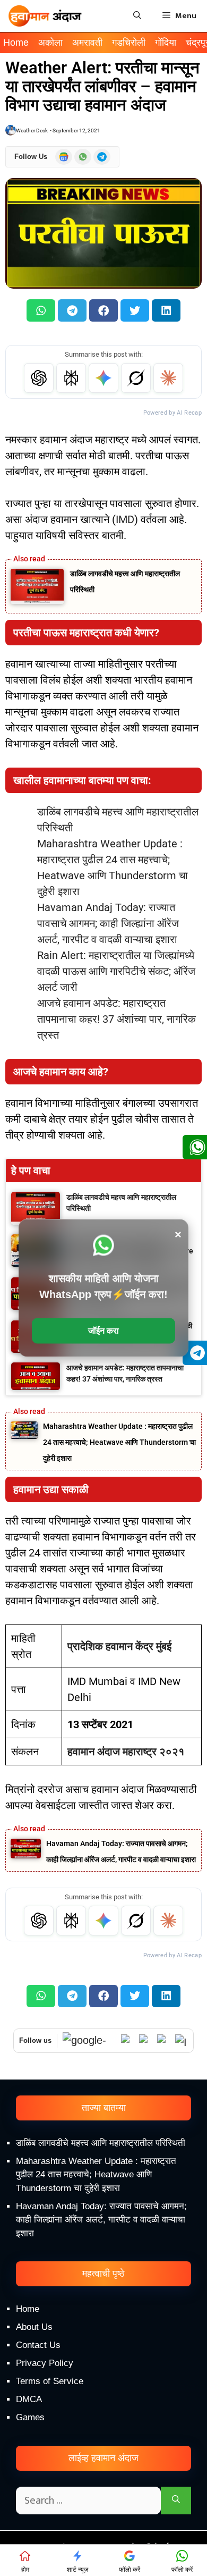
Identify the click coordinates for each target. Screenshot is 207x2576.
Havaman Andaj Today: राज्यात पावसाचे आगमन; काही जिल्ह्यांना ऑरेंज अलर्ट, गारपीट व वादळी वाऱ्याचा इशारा (108, 923)
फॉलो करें (130, 2570)
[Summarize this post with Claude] (168, 378)
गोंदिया (166, 43)
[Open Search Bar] (137, 16)
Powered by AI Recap (172, 413)
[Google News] (89, 2040)
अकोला (50, 43)
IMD (125, 519)
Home (16, 43)
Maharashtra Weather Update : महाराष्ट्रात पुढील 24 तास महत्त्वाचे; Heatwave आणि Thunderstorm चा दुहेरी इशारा (119, 1442)
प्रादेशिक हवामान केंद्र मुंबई (119, 1646)
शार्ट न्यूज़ (77, 2570)
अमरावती (87, 43)
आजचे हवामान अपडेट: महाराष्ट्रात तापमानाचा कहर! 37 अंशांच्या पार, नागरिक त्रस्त (117, 1019)
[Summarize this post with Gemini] (103, 378)
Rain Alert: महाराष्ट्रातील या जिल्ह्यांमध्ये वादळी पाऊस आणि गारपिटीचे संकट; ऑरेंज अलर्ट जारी (116, 971)
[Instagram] (182, 2041)
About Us (34, 2327)
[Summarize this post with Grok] (136, 378)
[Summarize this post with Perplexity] (71, 378)
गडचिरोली (129, 43)
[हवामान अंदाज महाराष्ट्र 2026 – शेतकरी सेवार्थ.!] (45, 16)
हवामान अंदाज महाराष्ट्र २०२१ (126, 1752)
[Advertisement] (103, 2456)
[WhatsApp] (127, 2041)
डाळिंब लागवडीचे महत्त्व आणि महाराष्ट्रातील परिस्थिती (101, 2143)
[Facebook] (163, 2041)
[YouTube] (145, 2041)
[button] (41, 310)
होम (25, 2570)
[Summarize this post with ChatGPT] (39, 378)
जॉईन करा (103, 1331)
